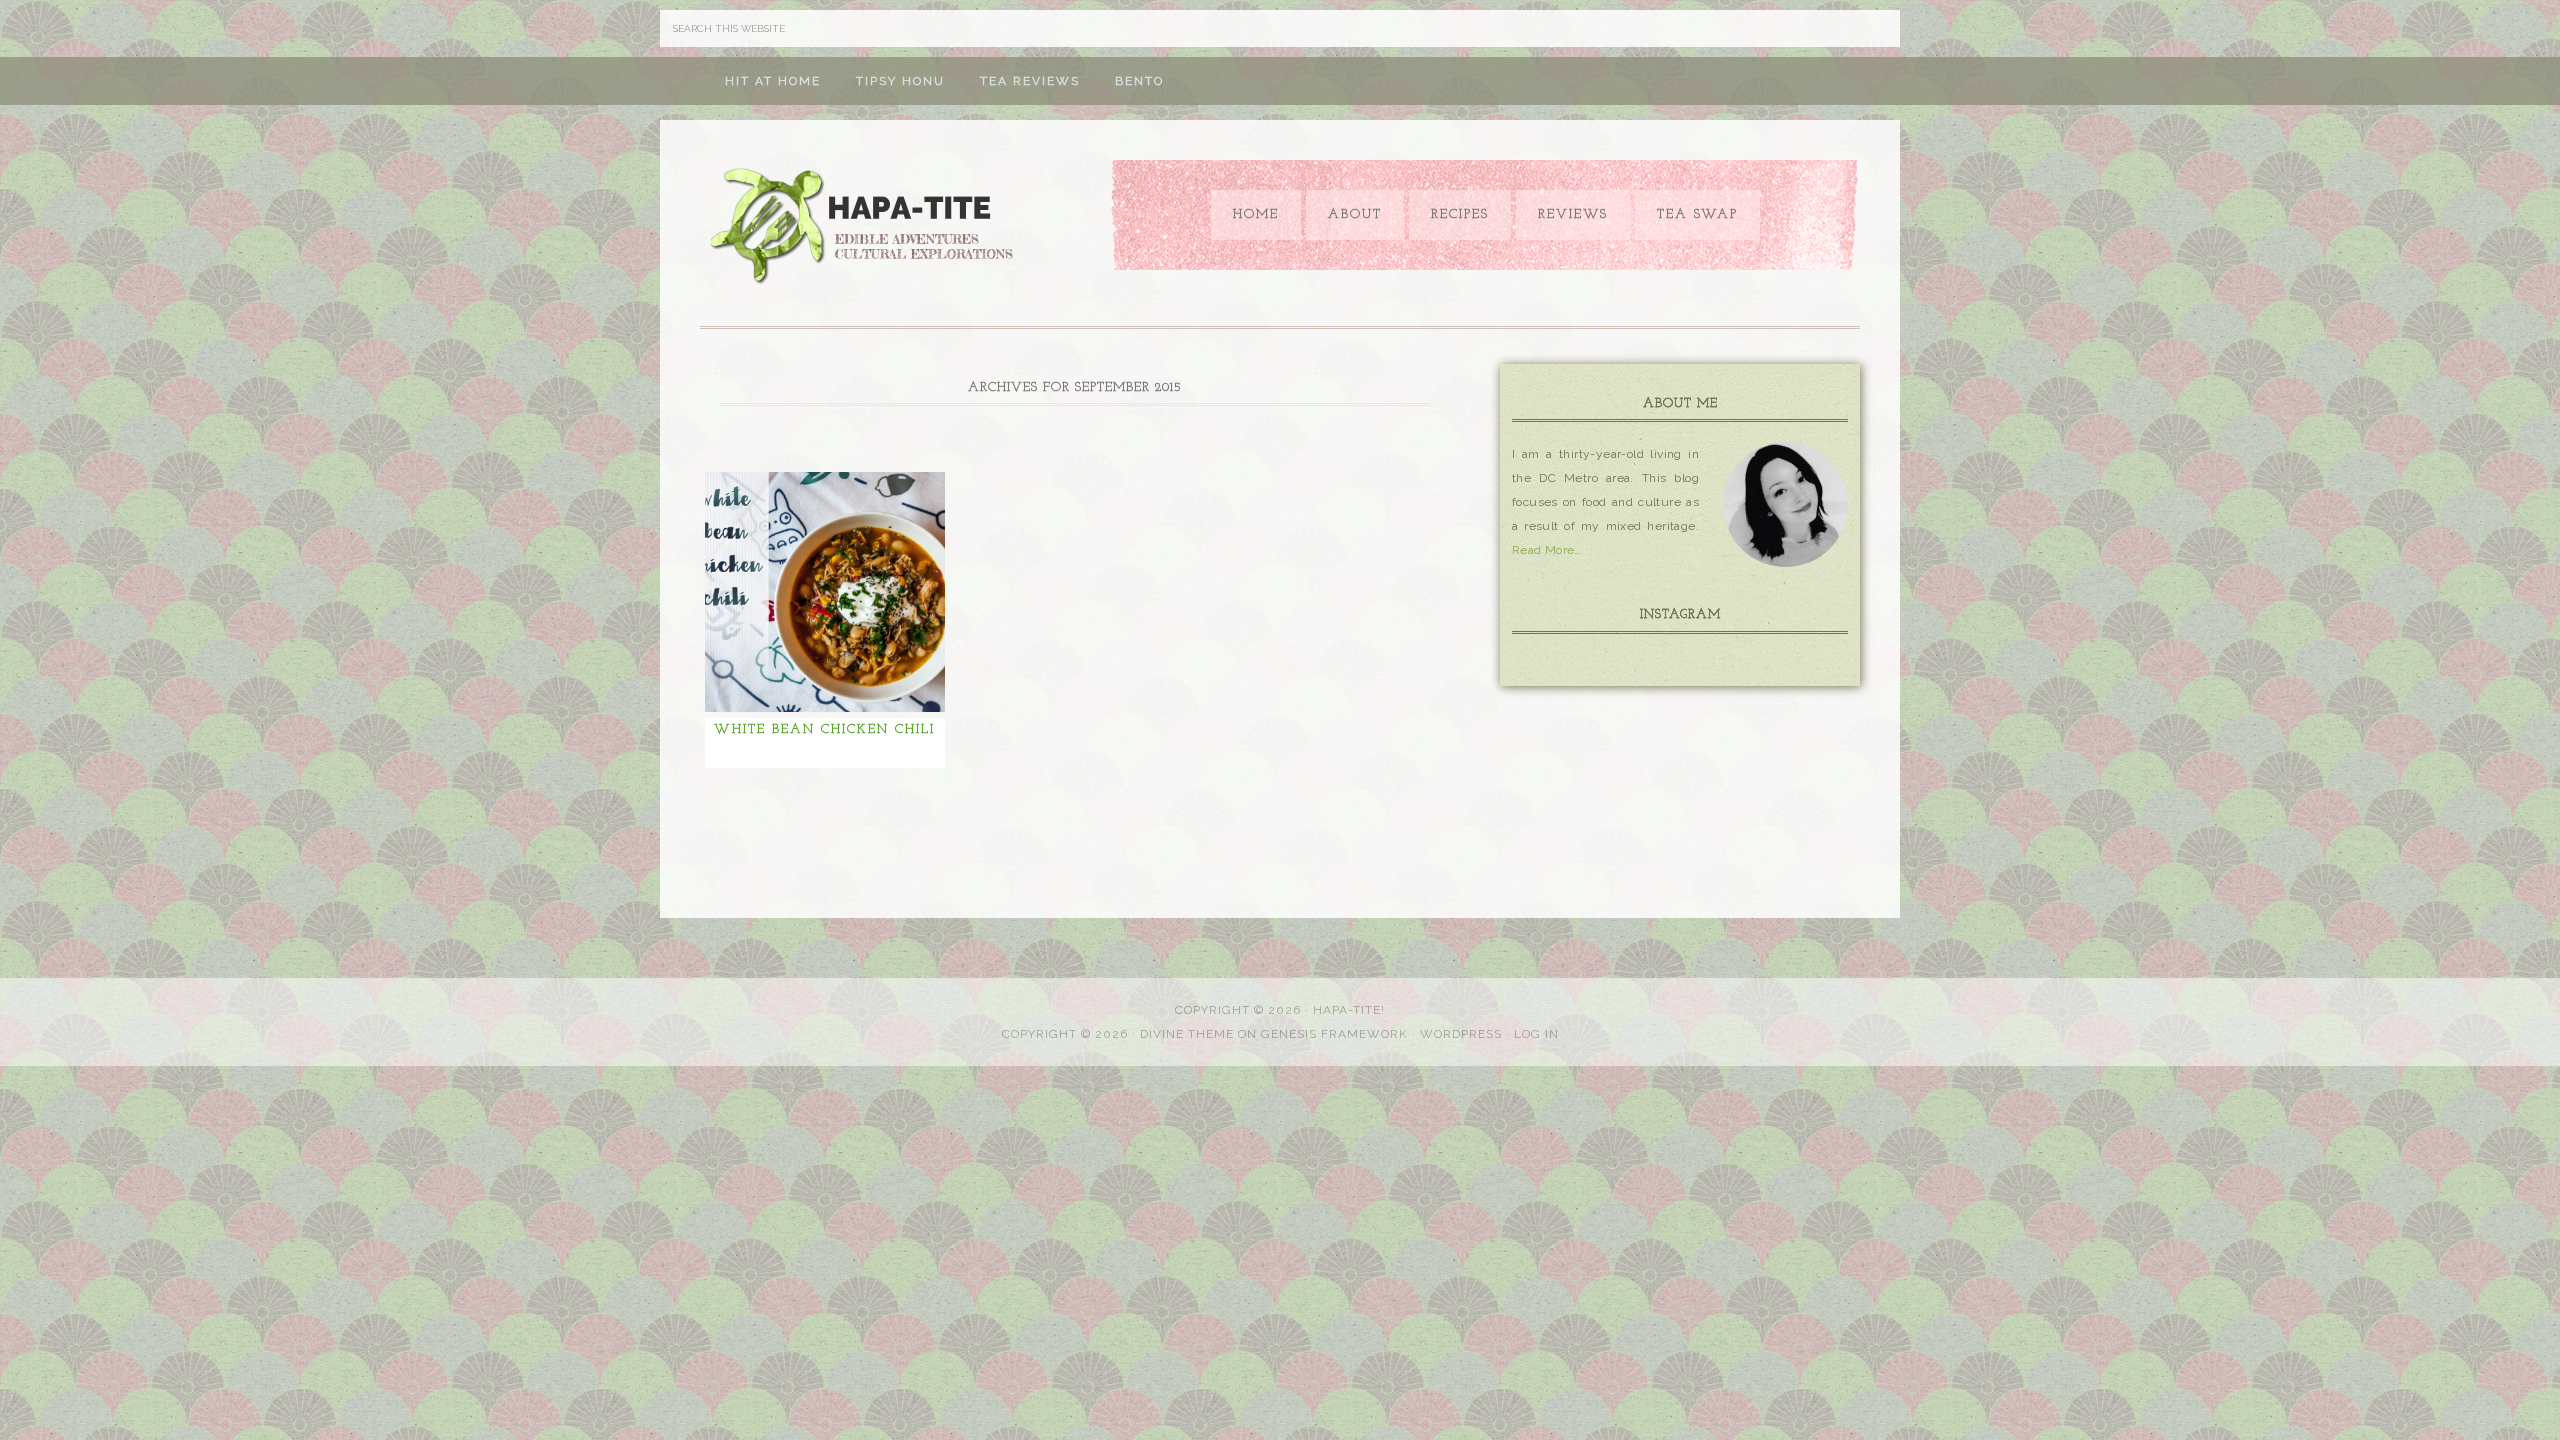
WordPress (1461, 1034)
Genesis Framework (1334, 1034)
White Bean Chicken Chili (824, 729)
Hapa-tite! (1349, 1010)
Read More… (1547, 550)
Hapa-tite (865, 228)
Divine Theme (1187, 1034)
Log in (1536, 1034)
